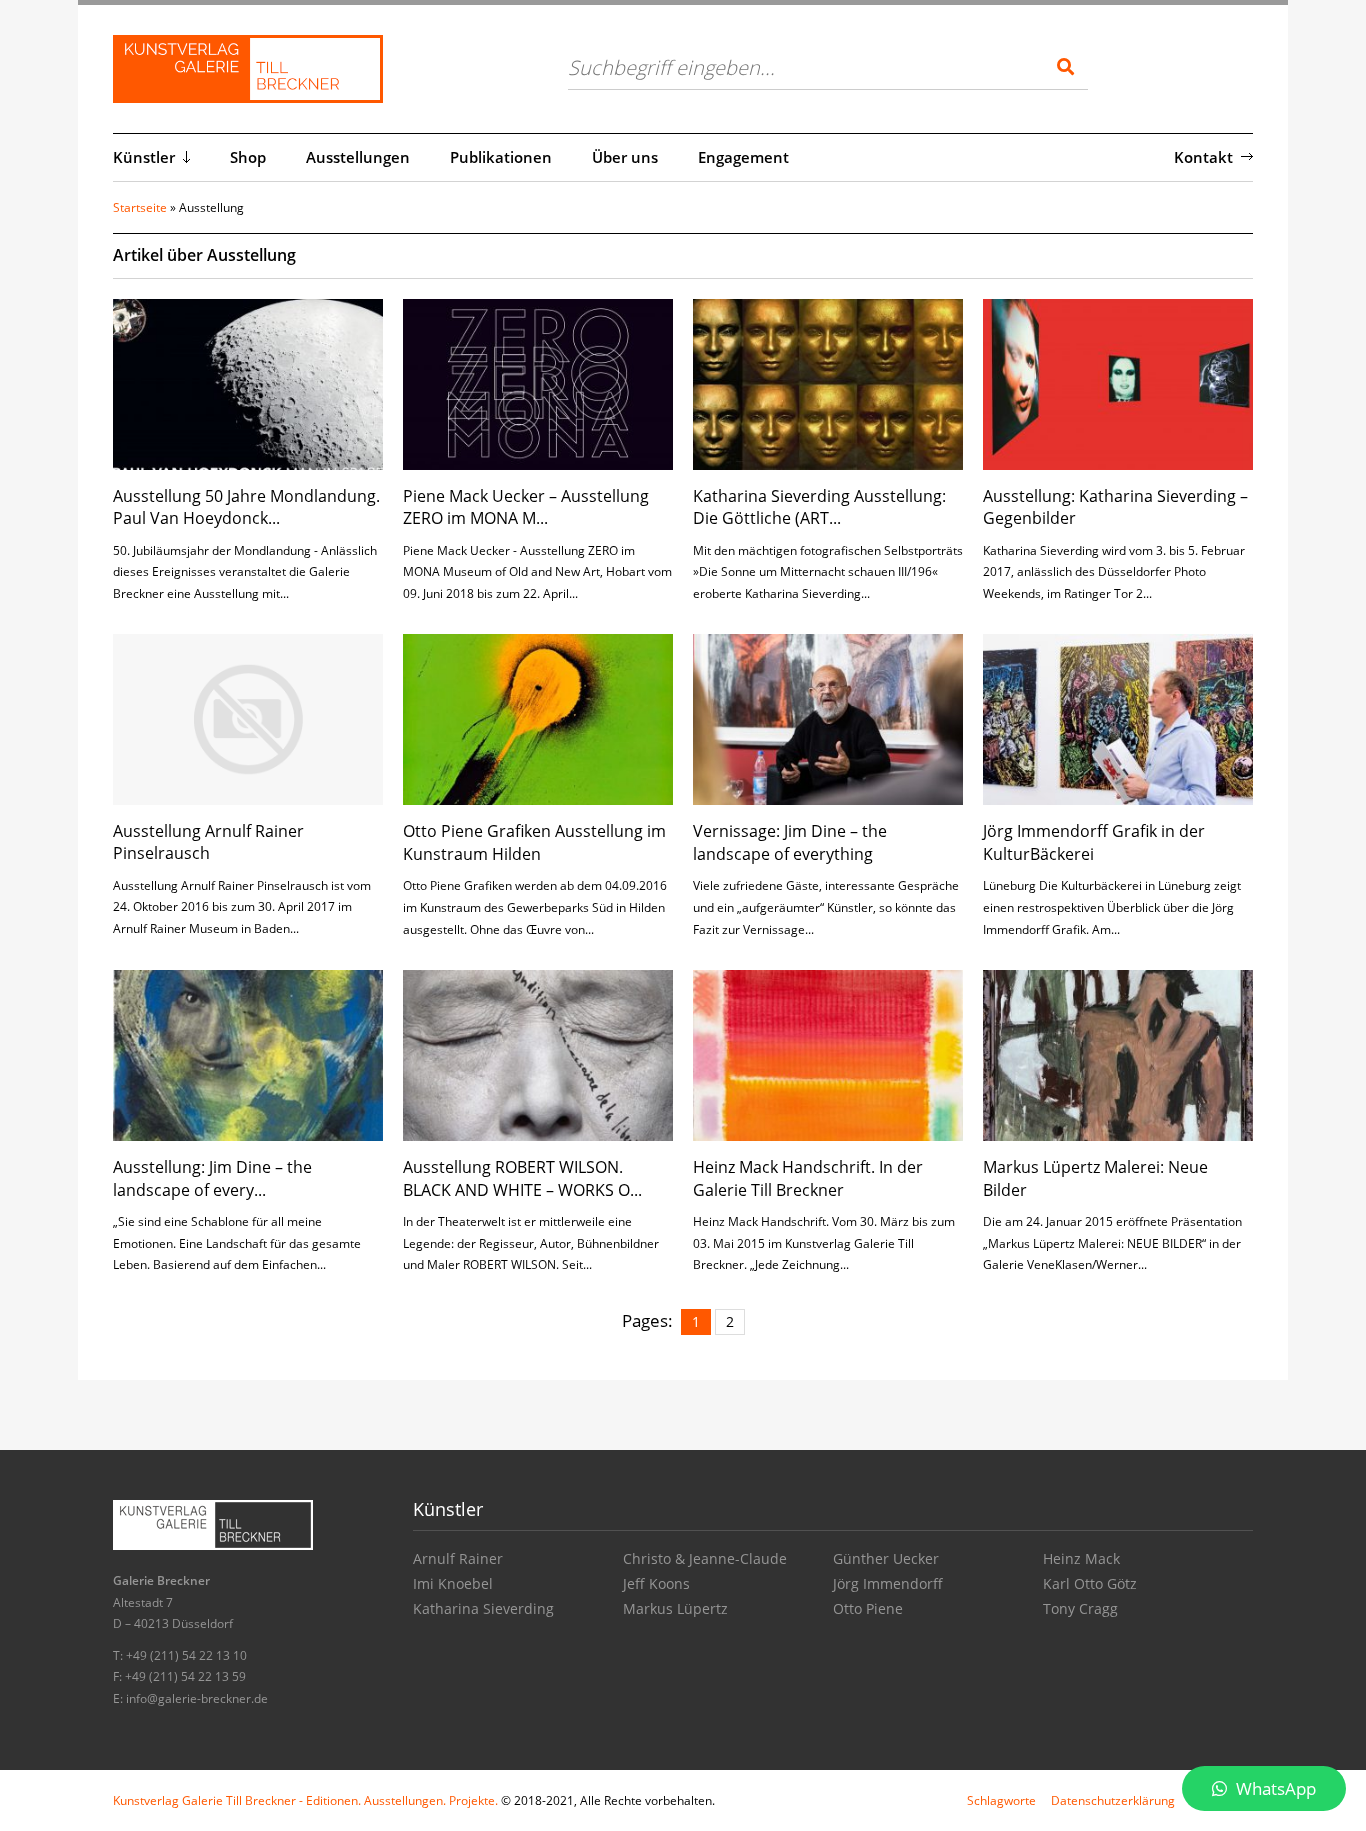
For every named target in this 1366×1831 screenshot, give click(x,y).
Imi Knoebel (453, 1583)
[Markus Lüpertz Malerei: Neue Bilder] (1118, 1053)
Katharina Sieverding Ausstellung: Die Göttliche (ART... (819, 507)
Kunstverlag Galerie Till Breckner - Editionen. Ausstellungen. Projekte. (305, 1800)
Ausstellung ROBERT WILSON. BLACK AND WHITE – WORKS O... (522, 1178)
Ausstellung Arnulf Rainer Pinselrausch (208, 842)
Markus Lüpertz (675, 1608)
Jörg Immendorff (888, 1583)
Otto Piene (868, 1608)
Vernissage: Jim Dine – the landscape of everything (790, 842)
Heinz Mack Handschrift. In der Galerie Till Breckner (808, 1178)
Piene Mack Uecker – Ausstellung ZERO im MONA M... (526, 507)
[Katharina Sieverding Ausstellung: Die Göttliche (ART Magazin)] (828, 382)
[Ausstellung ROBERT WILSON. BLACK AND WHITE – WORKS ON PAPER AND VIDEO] (538, 1053)
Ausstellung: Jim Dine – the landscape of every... (212, 1178)
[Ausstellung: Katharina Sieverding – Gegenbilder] (1118, 382)
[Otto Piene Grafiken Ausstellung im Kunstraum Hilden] (538, 718)
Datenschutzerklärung (1113, 1800)
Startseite (140, 207)
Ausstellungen (358, 157)
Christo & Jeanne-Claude (705, 1558)
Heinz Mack (1081, 1558)
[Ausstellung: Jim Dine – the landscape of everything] (248, 1053)
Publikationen (501, 157)
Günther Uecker (886, 1558)
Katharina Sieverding (483, 1608)
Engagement (743, 157)
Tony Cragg (1080, 1608)
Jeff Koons (656, 1583)
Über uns (625, 157)
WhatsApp (1274, 1788)
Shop (248, 157)
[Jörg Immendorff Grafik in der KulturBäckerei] (1118, 718)
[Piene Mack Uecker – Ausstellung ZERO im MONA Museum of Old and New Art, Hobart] (538, 382)
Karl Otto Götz (1090, 1583)
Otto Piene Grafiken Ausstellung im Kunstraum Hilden (534, 842)
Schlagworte (1001, 1800)
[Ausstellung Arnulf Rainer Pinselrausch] (248, 717)
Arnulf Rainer (458, 1558)
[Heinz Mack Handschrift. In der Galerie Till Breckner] (828, 1053)
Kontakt (1203, 157)
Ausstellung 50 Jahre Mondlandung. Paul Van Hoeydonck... (246, 507)
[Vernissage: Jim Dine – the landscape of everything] (828, 718)
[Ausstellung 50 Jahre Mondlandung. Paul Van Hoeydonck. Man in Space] (248, 382)
